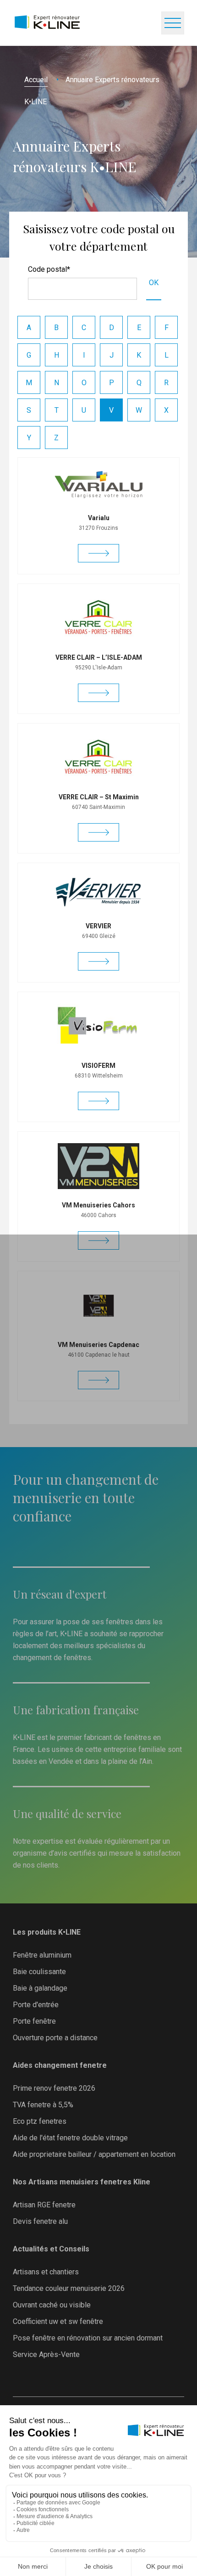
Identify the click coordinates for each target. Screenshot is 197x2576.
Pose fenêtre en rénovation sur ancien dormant (88, 2338)
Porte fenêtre (34, 2021)
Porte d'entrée (36, 2005)
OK (154, 283)
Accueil (36, 80)
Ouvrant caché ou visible (52, 2305)
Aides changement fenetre (60, 2065)
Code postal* (49, 269)
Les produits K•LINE (47, 1932)
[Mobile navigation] (173, 23)
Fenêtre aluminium (42, 1955)
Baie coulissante (39, 1972)
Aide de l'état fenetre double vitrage (70, 2138)
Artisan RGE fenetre (44, 2205)
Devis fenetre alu (40, 2221)
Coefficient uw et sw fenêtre (58, 2321)
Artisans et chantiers (46, 2272)
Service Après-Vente (46, 2354)
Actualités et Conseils (51, 2249)
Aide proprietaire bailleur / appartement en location (94, 2154)
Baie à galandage (40, 1988)
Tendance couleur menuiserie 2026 (69, 2288)
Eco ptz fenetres (40, 2121)
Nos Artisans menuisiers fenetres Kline (82, 2182)
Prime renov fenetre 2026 (54, 2088)
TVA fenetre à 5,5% (43, 2105)
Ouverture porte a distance (55, 2038)
